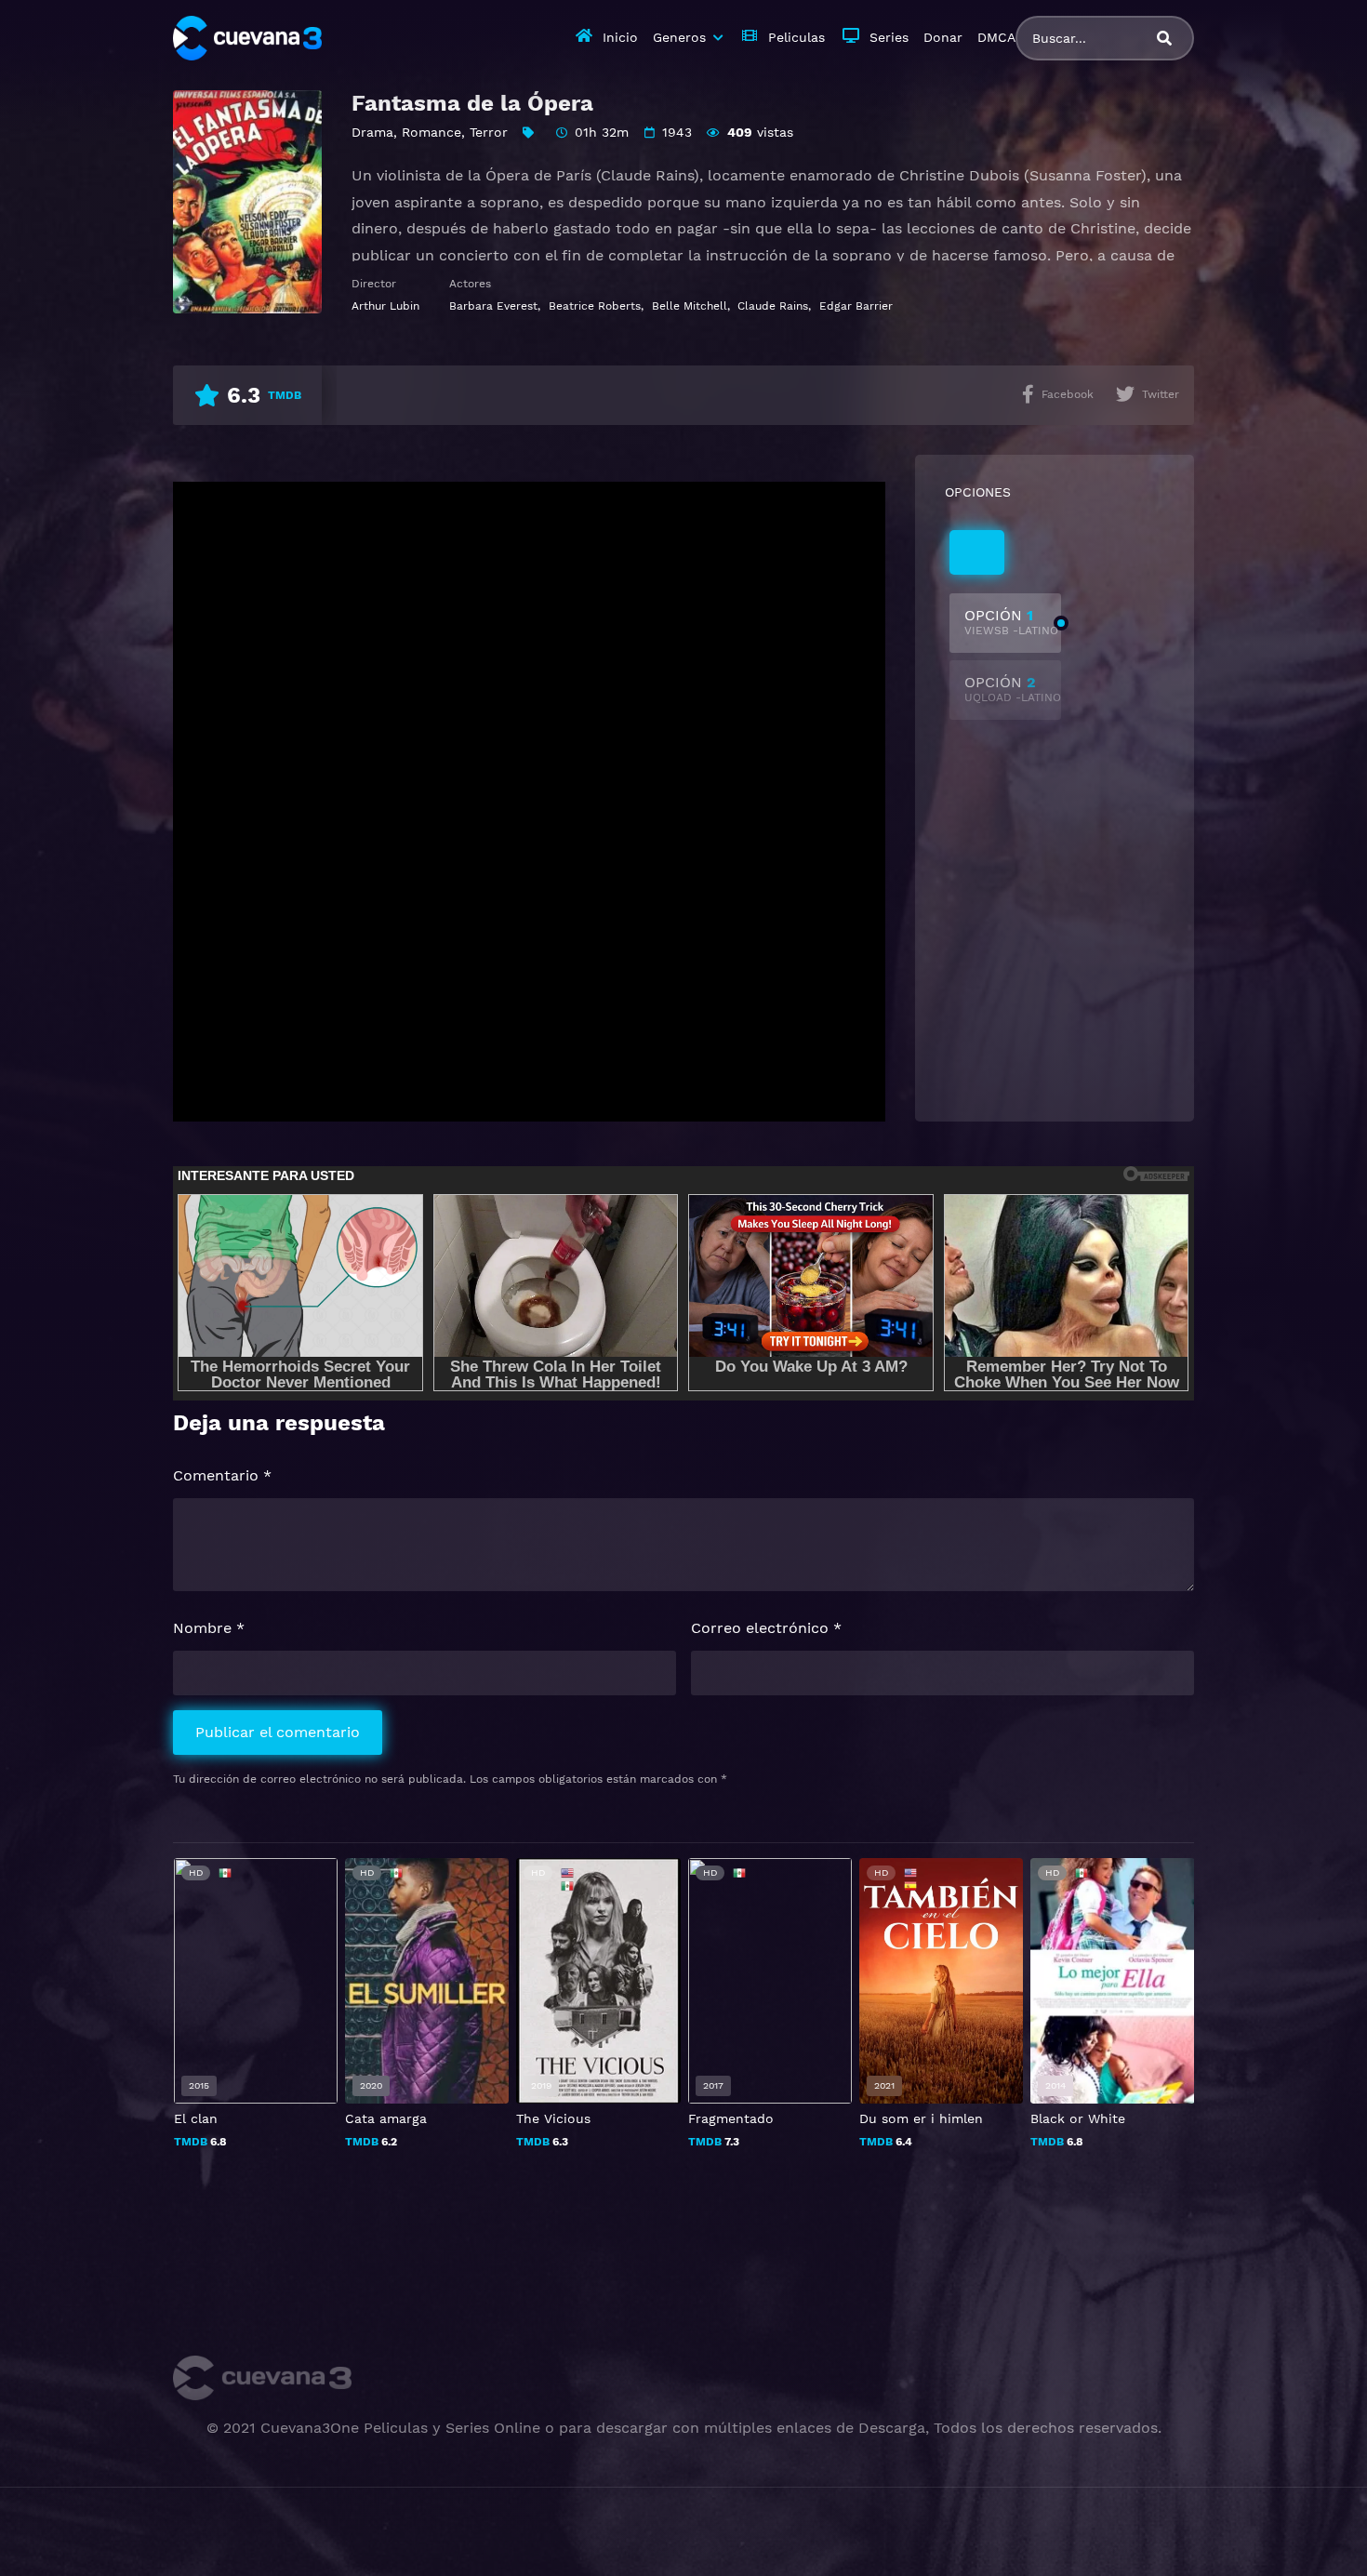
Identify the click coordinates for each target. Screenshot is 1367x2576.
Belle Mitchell (690, 306)
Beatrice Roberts (595, 306)
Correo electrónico (766, 1628)
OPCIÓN (1011, 622)
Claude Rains (773, 306)
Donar (943, 37)
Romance (431, 132)
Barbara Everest (493, 306)
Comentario (222, 1475)
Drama (372, 132)
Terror (489, 132)
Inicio (620, 37)
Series (889, 37)
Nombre (209, 1628)
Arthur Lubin (385, 306)
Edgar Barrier (856, 306)
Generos (679, 37)
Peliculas (796, 37)
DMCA (996, 37)
